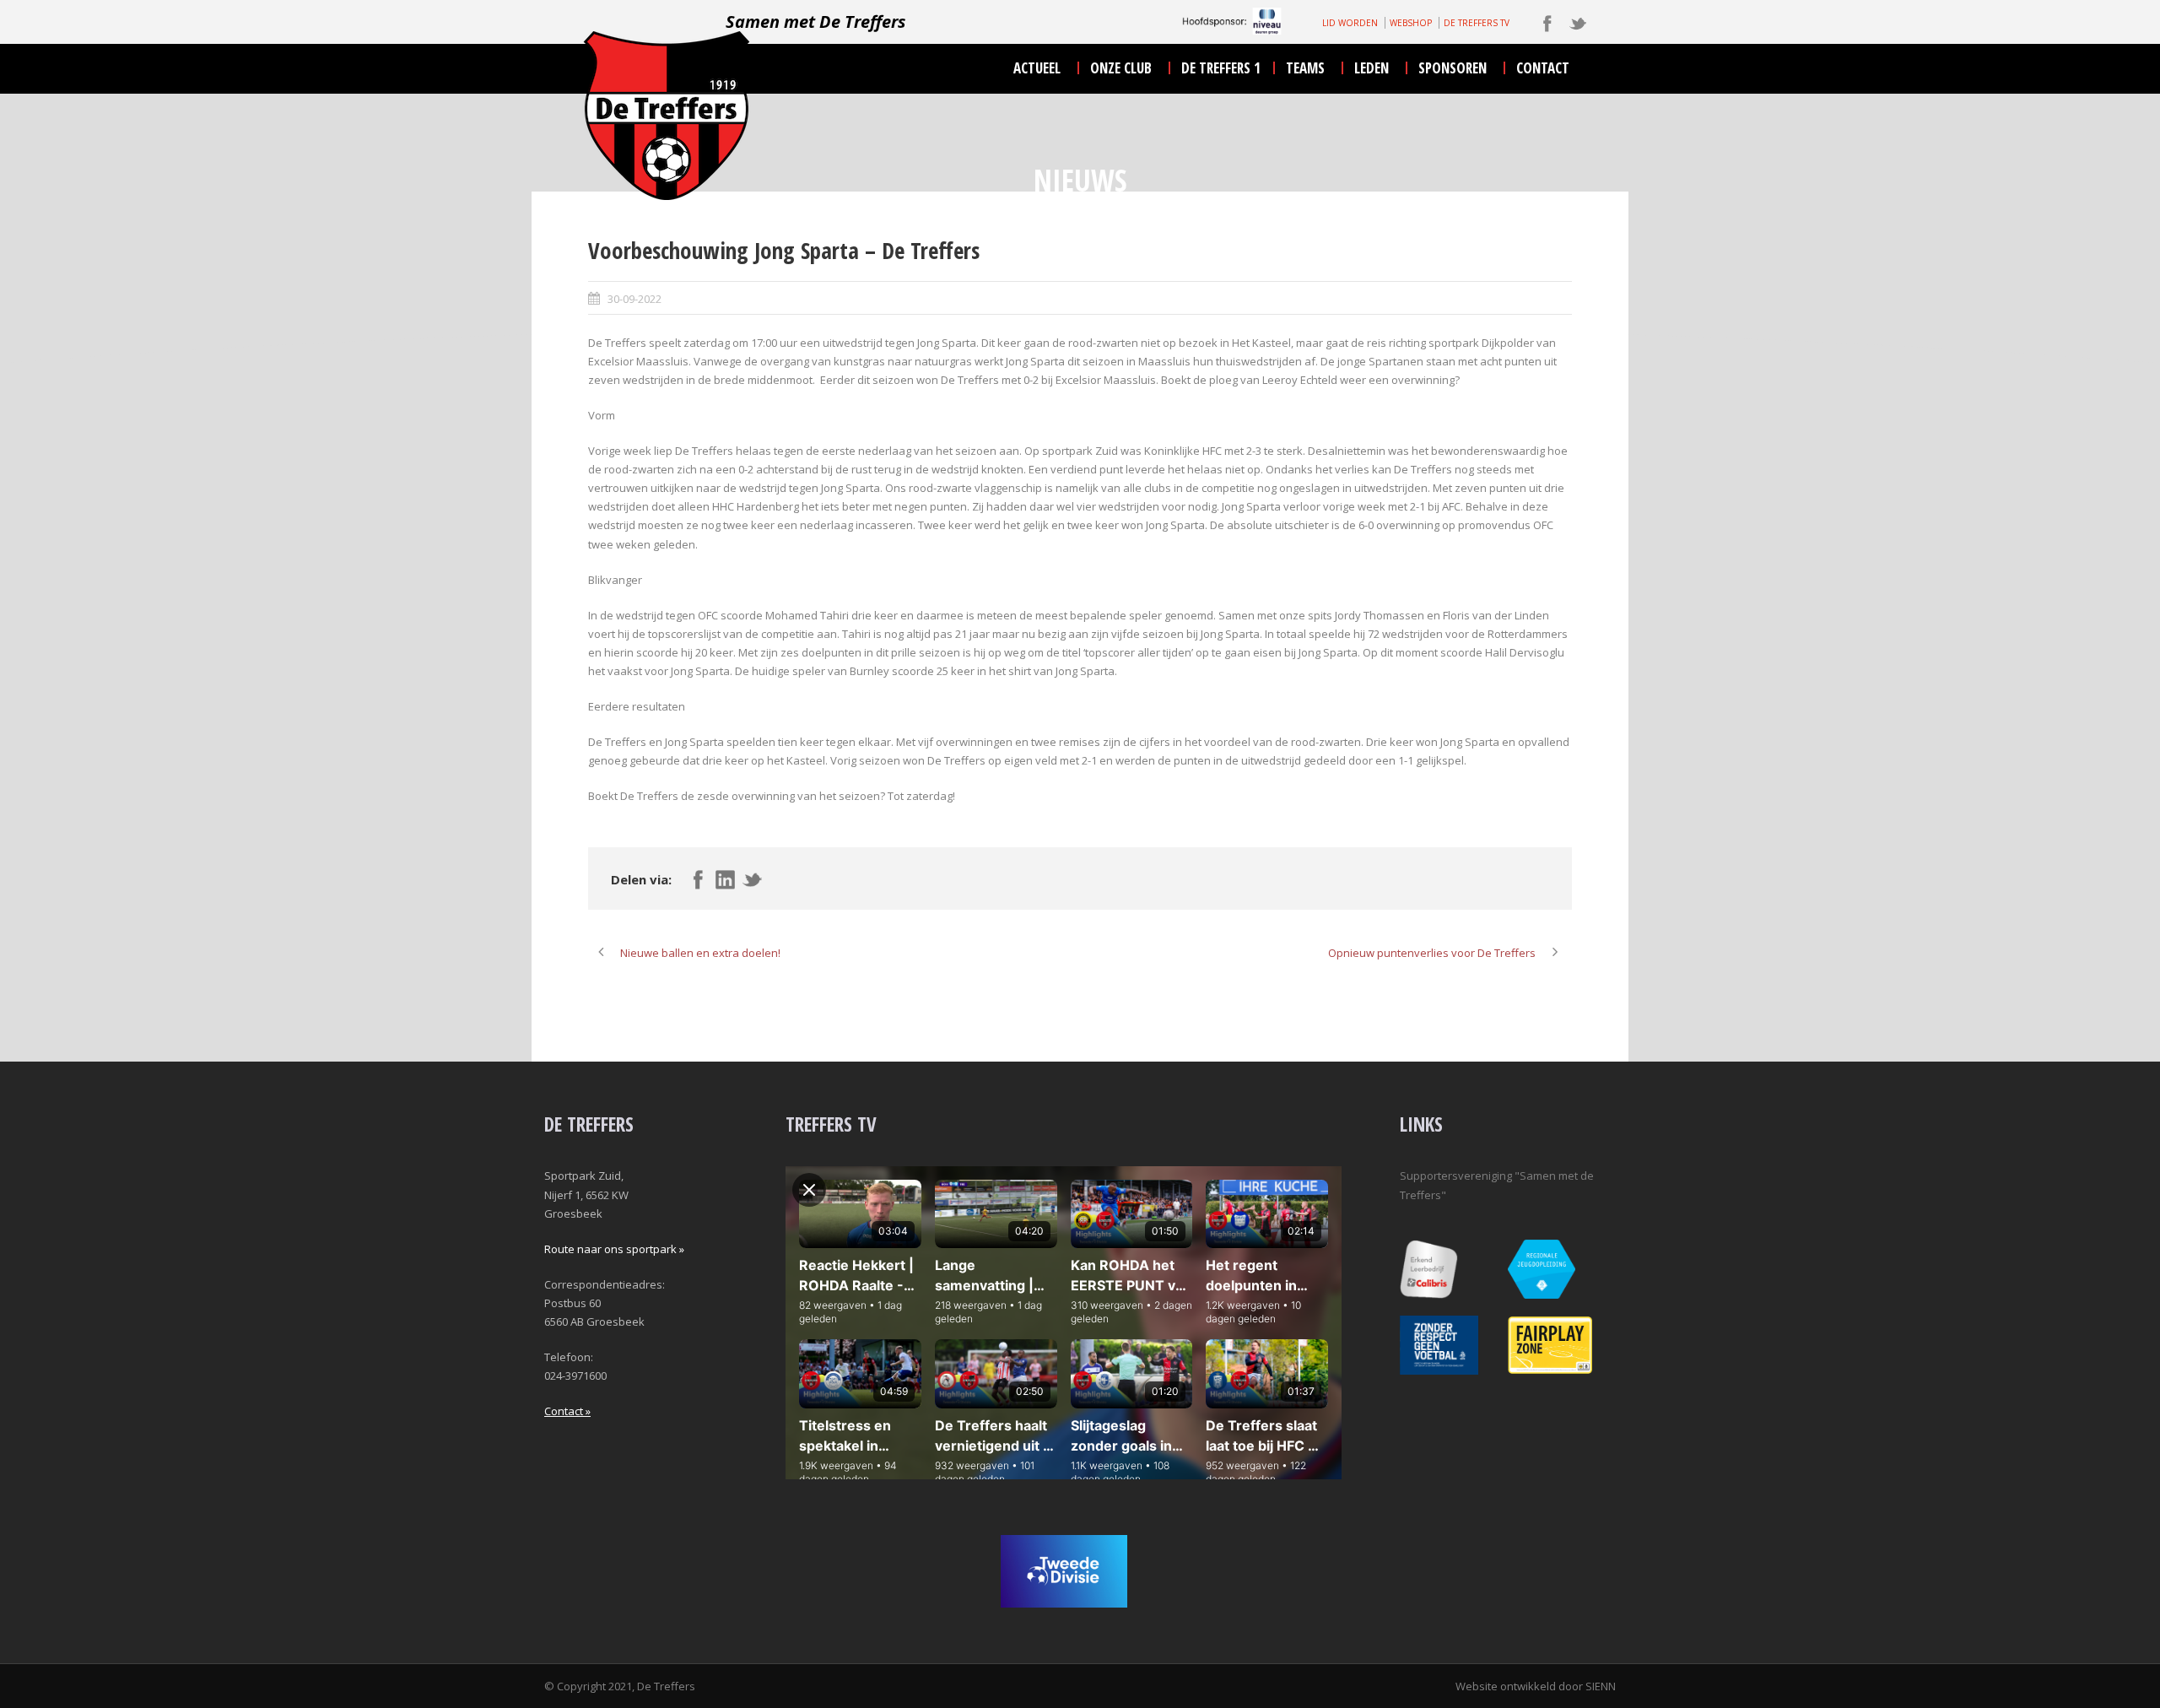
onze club (1121, 68)
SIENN (1601, 1686)
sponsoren (1453, 68)
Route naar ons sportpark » (614, 1249)
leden (1372, 68)
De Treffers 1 (1221, 68)
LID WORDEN (1350, 23)
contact (1543, 68)
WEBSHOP (1411, 23)
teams (1305, 68)
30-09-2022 (634, 299)
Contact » (567, 1411)
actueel (1037, 68)
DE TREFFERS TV (1477, 23)
